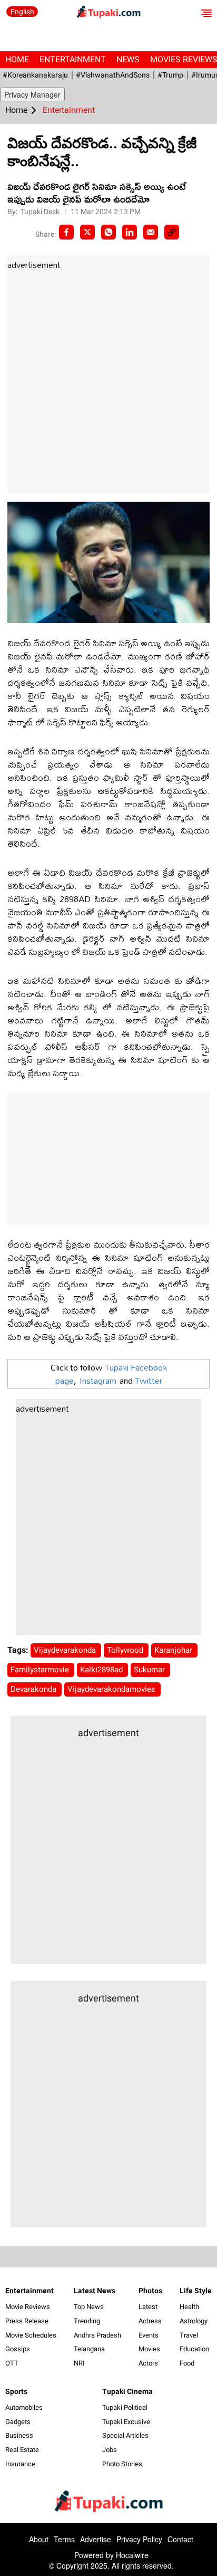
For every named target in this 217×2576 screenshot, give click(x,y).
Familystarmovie (41, 1670)
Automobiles (24, 2407)
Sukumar (150, 1670)
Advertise (96, 2539)
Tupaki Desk (41, 212)
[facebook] (66, 232)
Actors (148, 2363)
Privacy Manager (32, 94)
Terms (64, 2539)
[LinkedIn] (130, 232)
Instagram (98, 1380)
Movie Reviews (28, 2307)
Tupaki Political (125, 2407)
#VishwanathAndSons (113, 75)
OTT (12, 2363)
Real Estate (22, 2450)
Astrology (194, 2321)
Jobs (110, 2450)
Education (194, 2349)
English (22, 12)
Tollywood (126, 1650)
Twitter (149, 1380)
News (128, 59)
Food (187, 2363)
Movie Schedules (31, 2335)
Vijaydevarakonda (66, 1650)
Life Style (196, 2291)
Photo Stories (122, 2464)
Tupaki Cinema (127, 2391)
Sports (16, 2391)
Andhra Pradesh (97, 2335)
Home (17, 59)
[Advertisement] (108, 382)
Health (189, 2307)
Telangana (89, 2349)
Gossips (18, 2349)
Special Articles (125, 2435)
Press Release (27, 2321)
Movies (149, 2349)
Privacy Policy (139, 2539)
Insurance (20, 2464)
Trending (87, 2321)
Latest (148, 2307)
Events (149, 2335)
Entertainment (73, 59)
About (39, 2539)
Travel (189, 2335)
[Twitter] (87, 232)
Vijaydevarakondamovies (112, 1689)
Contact (180, 2539)
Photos (150, 2291)
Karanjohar (174, 1650)
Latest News (95, 2291)
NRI (79, 2363)
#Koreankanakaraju (35, 75)
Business (19, 2435)
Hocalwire (132, 2555)
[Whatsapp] (108, 232)
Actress (150, 2321)
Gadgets (18, 2422)
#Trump (170, 75)
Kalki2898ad (102, 1670)
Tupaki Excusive (126, 2422)
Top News (89, 2307)
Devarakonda (34, 1689)
